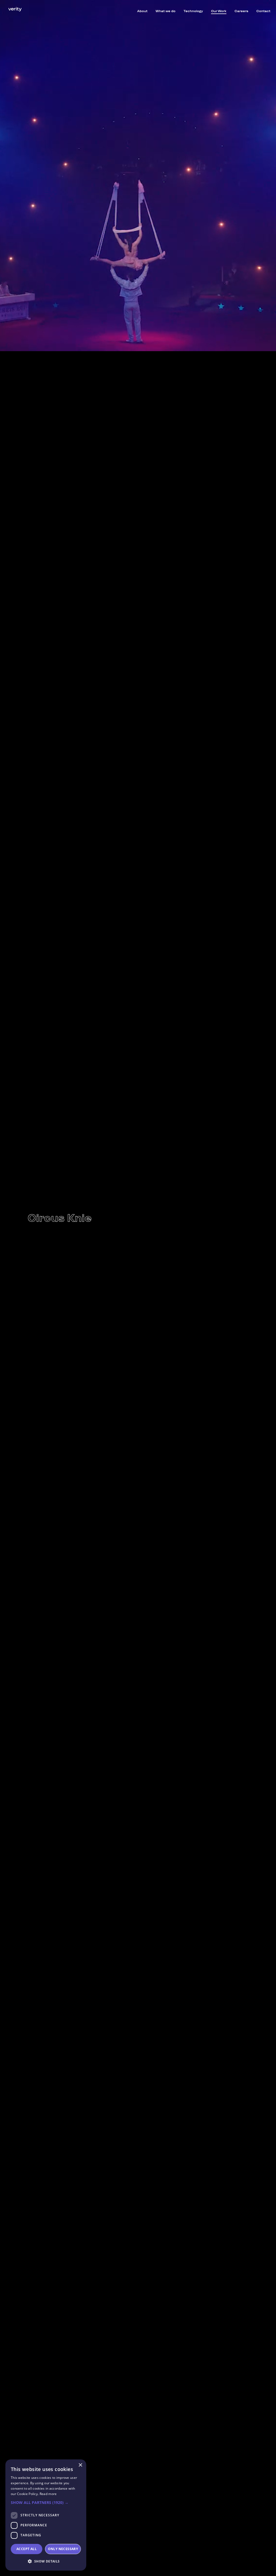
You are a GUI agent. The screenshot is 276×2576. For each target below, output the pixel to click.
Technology (193, 11)
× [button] (80, 2465)
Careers (241, 11)
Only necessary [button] (63, 2549)
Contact (263, 11)
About (142, 11)
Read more (48, 2494)
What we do (165, 11)
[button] (46, 2503)
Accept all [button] (27, 2549)
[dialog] (46, 2515)
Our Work (219, 11)
